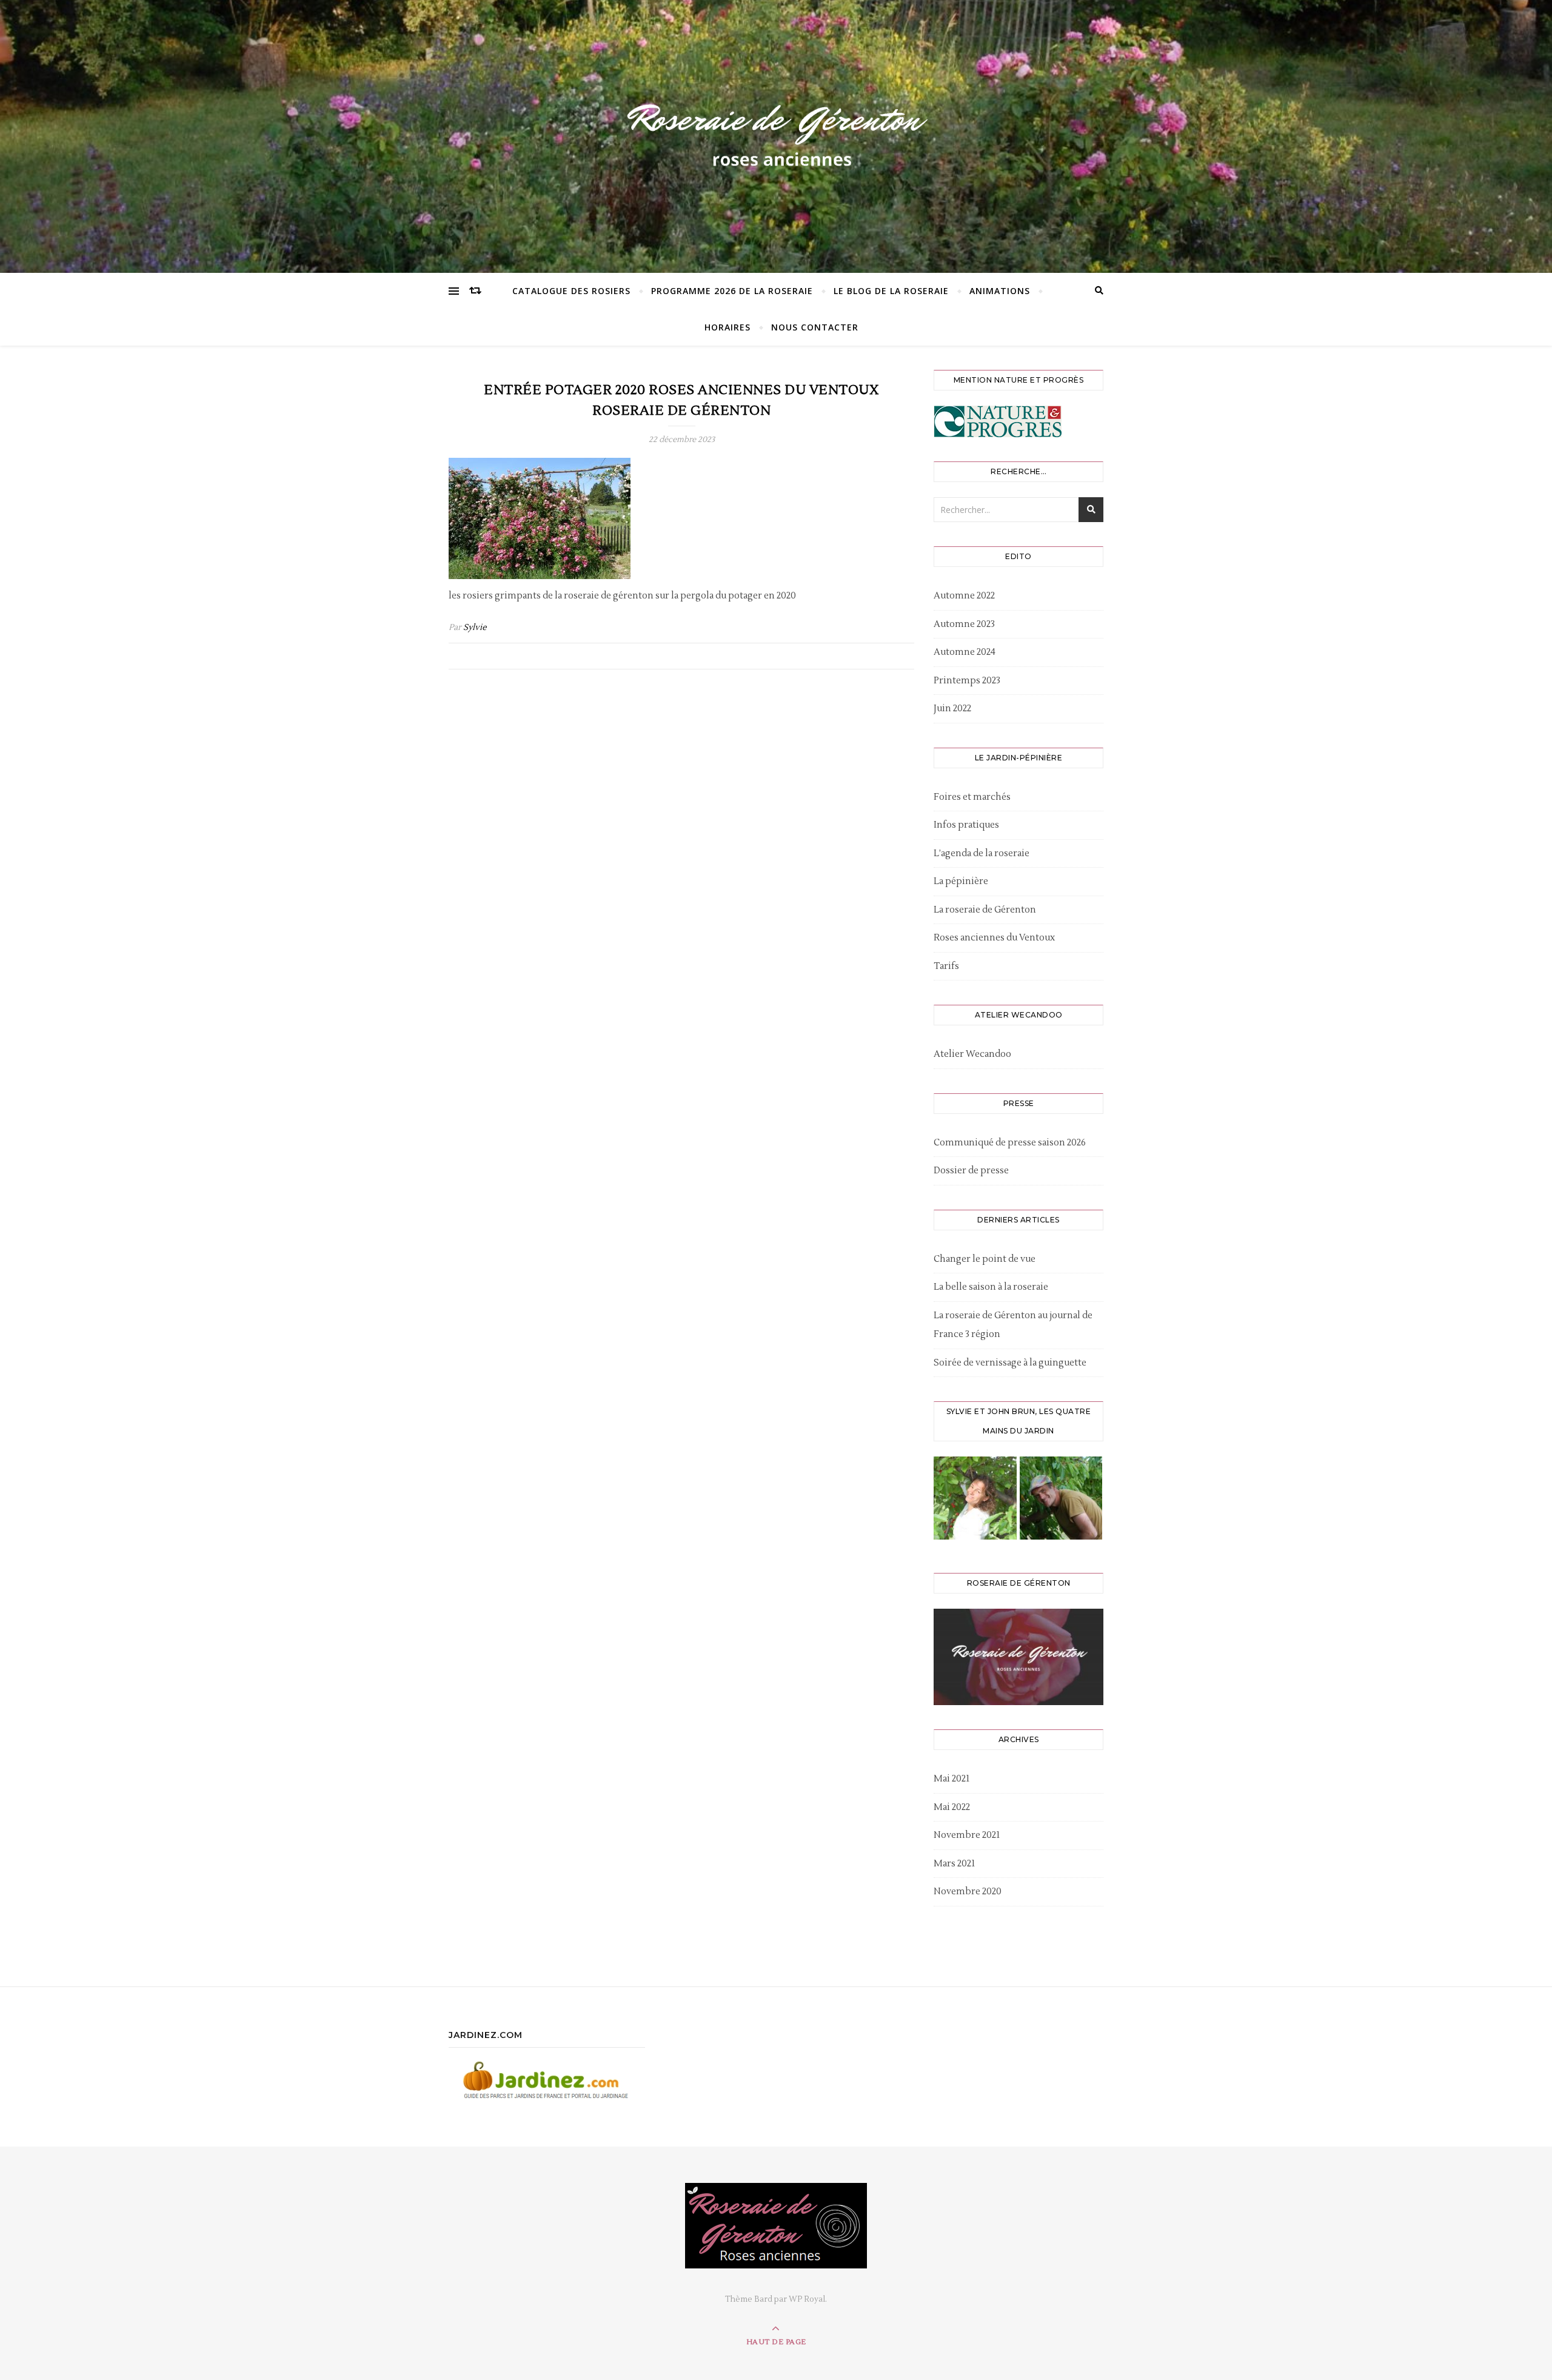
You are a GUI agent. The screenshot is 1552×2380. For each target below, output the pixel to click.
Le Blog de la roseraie (891, 291)
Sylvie (475, 628)
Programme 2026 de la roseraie (732, 291)
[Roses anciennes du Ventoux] (776, 133)
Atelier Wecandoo (972, 1054)
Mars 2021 (954, 1864)
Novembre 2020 (968, 1892)
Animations (1000, 291)
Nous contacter (815, 327)
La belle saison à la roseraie (991, 1287)
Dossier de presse (971, 1171)
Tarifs (946, 966)
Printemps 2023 (967, 681)
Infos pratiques (966, 825)
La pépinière (961, 881)
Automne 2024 (965, 652)
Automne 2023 (964, 624)
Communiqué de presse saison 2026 (1010, 1143)
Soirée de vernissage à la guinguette (1010, 1363)
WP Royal (807, 2299)
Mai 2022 (952, 1807)
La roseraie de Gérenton (985, 910)
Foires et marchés (972, 797)
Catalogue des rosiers (571, 291)
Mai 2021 (952, 1779)
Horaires (727, 327)
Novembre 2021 (967, 1835)
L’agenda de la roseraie (982, 853)
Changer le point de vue (985, 1259)
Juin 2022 (952, 709)
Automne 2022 (964, 596)
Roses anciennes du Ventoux (994, 938)
